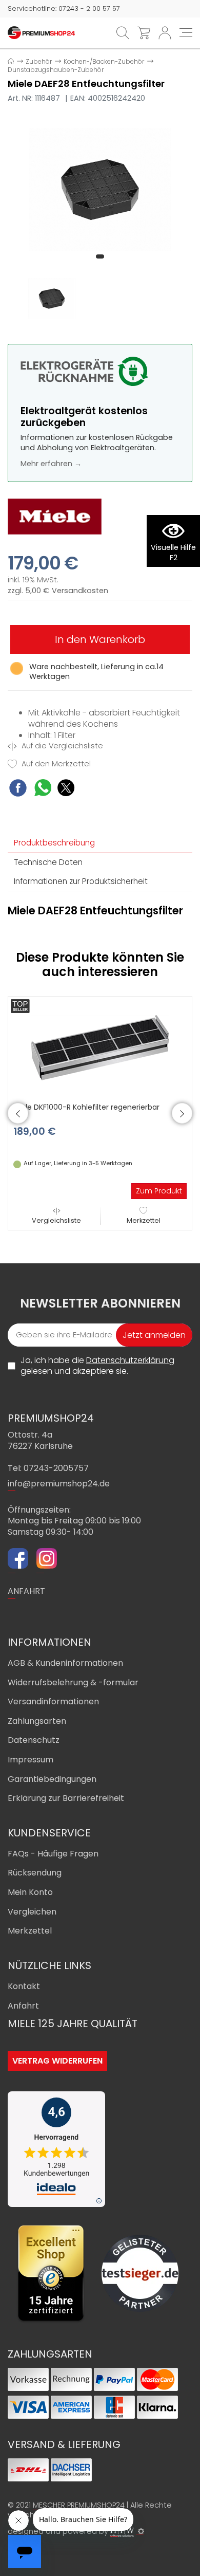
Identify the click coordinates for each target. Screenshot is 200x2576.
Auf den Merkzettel (55, 764)
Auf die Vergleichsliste (61, 746)
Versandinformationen (53, 1701)
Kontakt (24, 1986)
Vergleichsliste (56, 1220)
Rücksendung (35, 1873)
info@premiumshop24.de (59, 1484)
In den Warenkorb (100, 639)
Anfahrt (23, 2006)
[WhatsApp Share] (43, 789)
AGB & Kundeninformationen (65, 1663)
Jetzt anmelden (154, 1335)
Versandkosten (80, 591)
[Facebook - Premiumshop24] (18, 1560)
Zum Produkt (159, 1191)
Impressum (31, 1760)
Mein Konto (30, 1892)
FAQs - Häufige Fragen (53, 1854)
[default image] (100, 189)
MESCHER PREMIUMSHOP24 (79, 2505)
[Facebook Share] (18, 789)
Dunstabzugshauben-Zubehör (56, 70)
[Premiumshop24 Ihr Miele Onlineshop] (41, 32)
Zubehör (39, 61)
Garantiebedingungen (52, 1779)
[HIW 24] (122, 2532)
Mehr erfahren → (51, 464)
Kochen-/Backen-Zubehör (104, 61)
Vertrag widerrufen (57, 2061)
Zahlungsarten (37, 1721)
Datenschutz (34, 1740)
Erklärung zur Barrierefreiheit (66, 1798)
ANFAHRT (26, 1591)
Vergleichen (32, 1912)
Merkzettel (144, 1220)
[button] (100, 256)
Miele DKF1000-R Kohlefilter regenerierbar (86, 1107)
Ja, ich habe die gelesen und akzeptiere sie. (97, 1366)
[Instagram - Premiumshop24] (47, 1560)
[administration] (141, 2531)
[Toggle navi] (186, 33)
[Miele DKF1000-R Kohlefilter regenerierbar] (100, 1047)
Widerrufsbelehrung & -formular (73, 1682)
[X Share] (66, 789)
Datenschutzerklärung (130, 1360)
